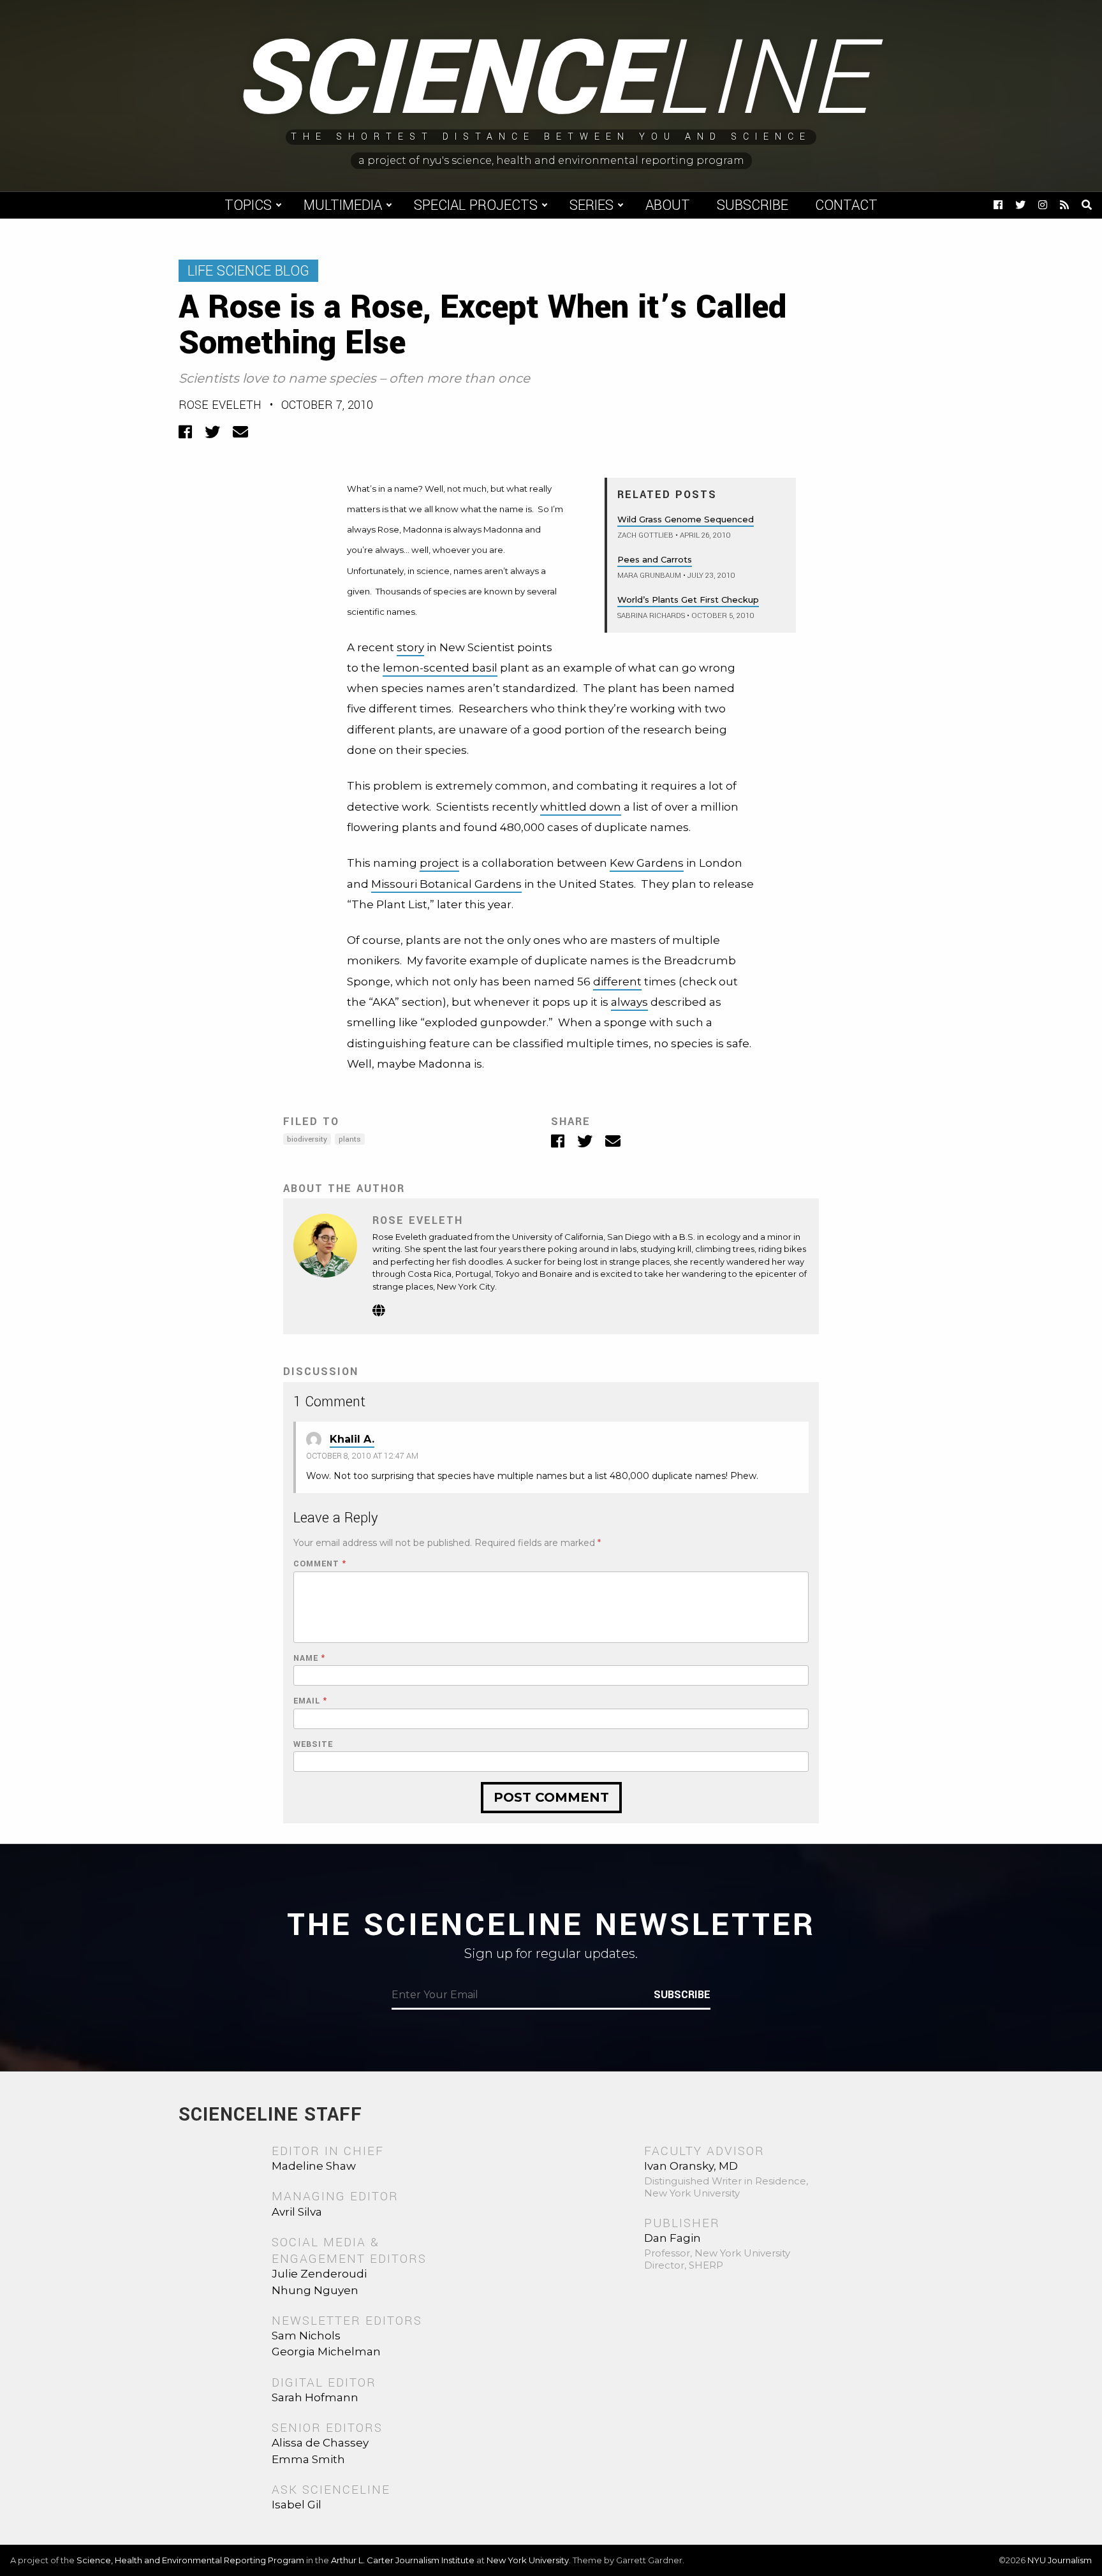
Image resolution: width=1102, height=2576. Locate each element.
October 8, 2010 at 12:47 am (362, 1456)
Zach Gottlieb (645, 535)
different (617, 982)
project (439, 863)
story (410, 647)
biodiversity (307, 1139)
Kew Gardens (647, 863)
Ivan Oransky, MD (691, 2166)
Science (551, 80)
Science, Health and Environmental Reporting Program (190, 2560)
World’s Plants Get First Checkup (688, 600)
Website (313, 1745)
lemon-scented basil (440, 668)
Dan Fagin (672, 2238)
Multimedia (343, 205)
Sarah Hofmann (315, 2397)
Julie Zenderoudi (319, 2274)
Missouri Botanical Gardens (446, 884)
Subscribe (753, 205)
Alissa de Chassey (320, 2443)
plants (350, 1139)
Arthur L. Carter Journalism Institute (403, 2560)
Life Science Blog (248, 271)
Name (309, 1659)
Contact (846, 205)
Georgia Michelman (326, 2352)
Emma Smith (308, 2459)
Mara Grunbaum (649, 576)
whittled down (581, 807)
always (629, 1002)
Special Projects (476, 205)
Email (310, 1701)
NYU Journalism (1060, 2560)
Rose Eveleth (220, 405)
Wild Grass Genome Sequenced (686, 519)
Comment (320, 1564)
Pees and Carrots (655, 559)
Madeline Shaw (314, 2166)
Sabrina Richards (651, 616)
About (668, 205)
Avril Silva (297, 2212)
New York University (528, 2560)
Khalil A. (352, 1439)
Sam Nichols (306, 2336)
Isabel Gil (297, 2505)
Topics (248, 205)
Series (591, 205)
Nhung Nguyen (315, 2290)
